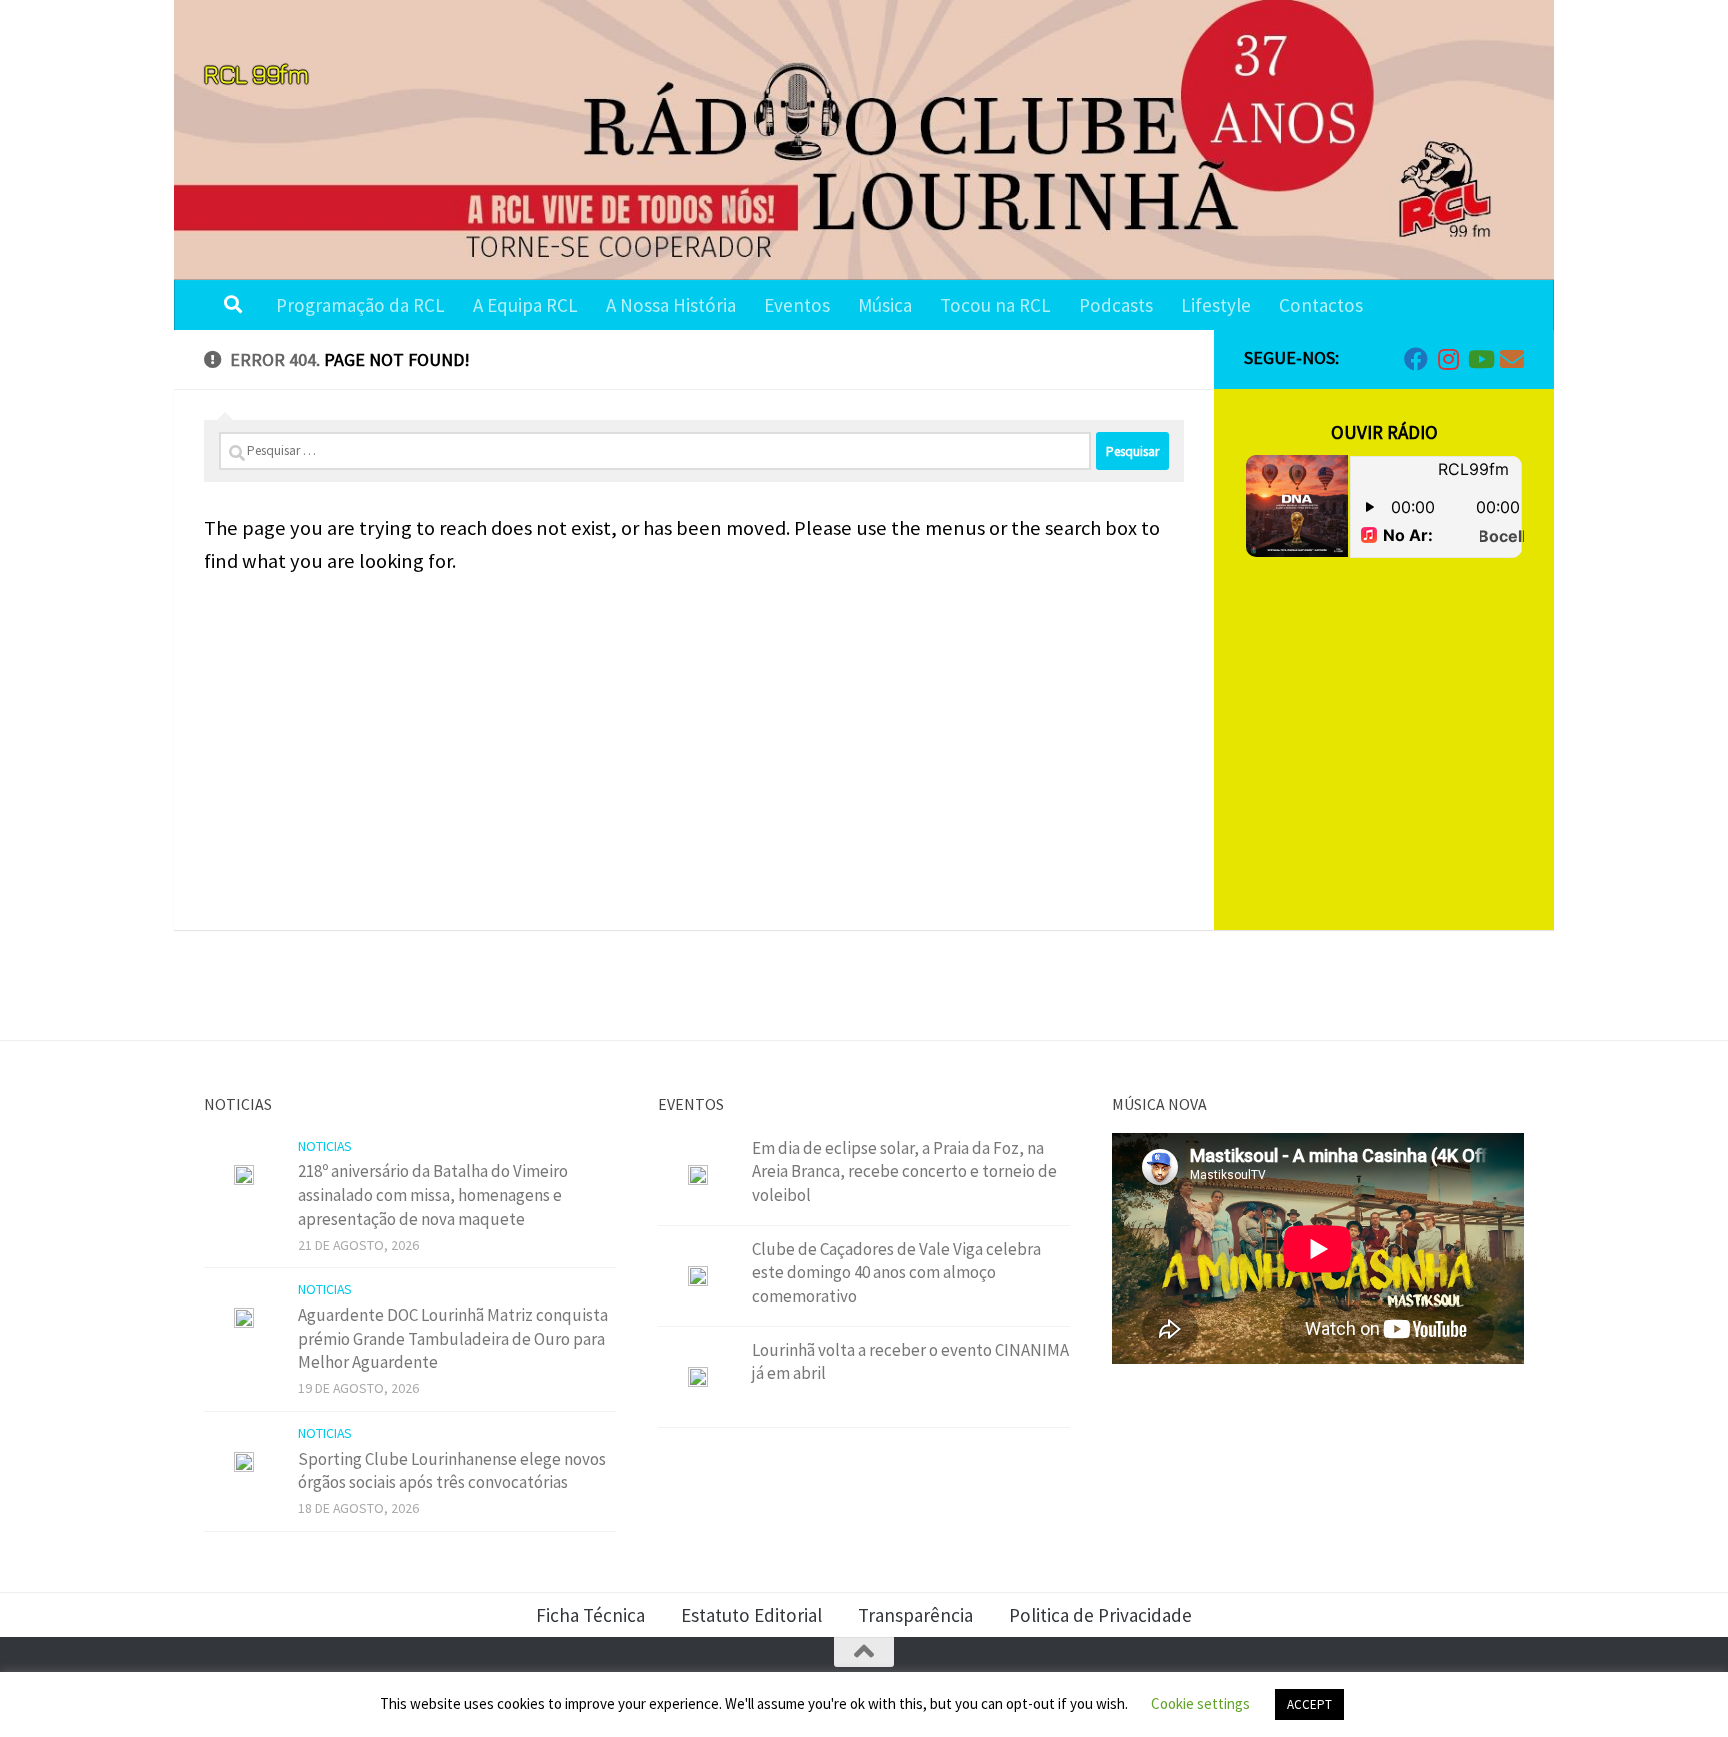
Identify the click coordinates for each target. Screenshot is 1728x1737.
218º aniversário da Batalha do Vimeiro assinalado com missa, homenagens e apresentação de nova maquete (433, 1194)
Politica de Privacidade (1100, 1615)
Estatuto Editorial (751, 1615)
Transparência (915, 1615)
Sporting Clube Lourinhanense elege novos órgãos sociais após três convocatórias (452, 1471)
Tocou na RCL (995, 305)
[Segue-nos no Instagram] (1448, 359)
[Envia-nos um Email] (1512, 359)
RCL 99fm (256, 73)
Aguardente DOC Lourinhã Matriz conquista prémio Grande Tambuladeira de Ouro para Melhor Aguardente (453, 1338)
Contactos (1321, 305)
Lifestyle (1216, 305)
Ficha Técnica (590, 1615)
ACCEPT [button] (1309, 1704)
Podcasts (1116, 305)
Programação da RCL (360, 305)
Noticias (325, 1146)
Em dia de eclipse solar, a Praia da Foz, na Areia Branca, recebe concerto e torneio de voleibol (904, 1171)
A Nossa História (671, 305)
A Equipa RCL (525, 305)
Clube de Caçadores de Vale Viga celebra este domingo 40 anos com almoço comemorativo (896, 1272)
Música (885, 305)
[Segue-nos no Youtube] (1480, 359)
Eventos (797, 305)
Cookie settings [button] (1200, 1703)
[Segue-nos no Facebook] (1416, 359)
